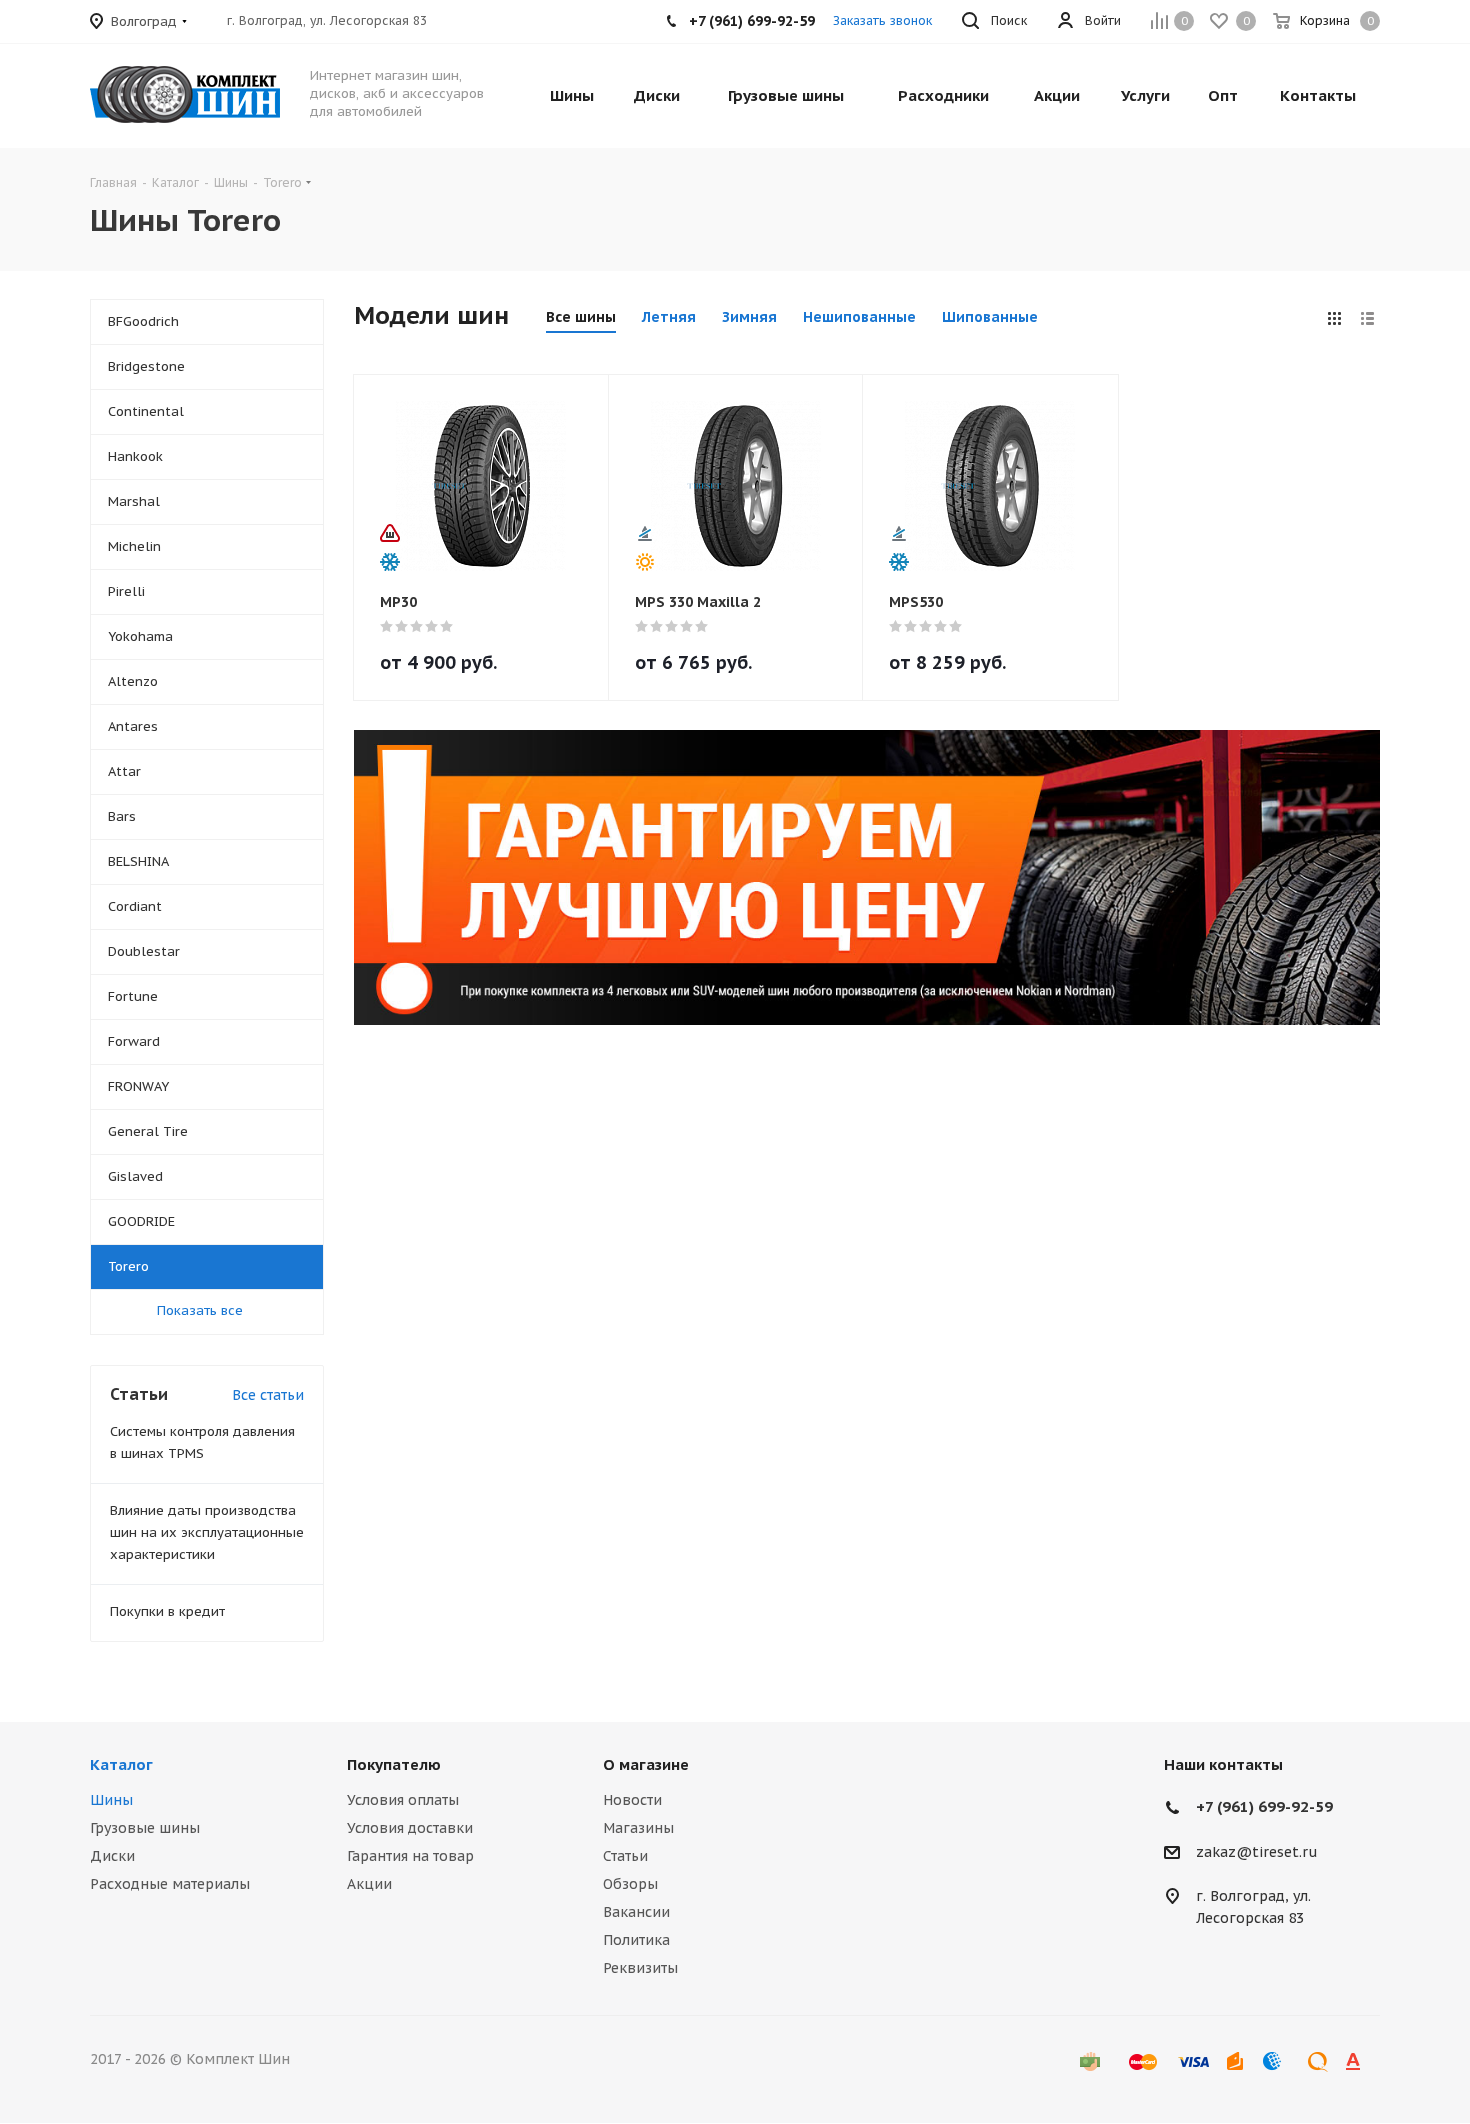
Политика (636, 1940)
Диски (112, 1856)
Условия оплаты (403, 1800)
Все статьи (268, 1395)
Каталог (121, 1764)
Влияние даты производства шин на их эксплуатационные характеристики (207, 1532)
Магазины (638, 1828)
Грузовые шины (145, 1828)
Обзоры (630, 1884)
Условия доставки (410, 1828)
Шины (111, 1800)
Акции (369, 1884)
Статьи (625, 1856)
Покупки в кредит (167, 1611)
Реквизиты (640, 1968)
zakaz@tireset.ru (1257, 1852)
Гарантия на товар (410, 1856)
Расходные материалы (170, 1884)
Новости (632, 1800)
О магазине (646, 1764)
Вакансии (636, 1912)
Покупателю (394, 1764)
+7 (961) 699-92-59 (1264, 1806)
